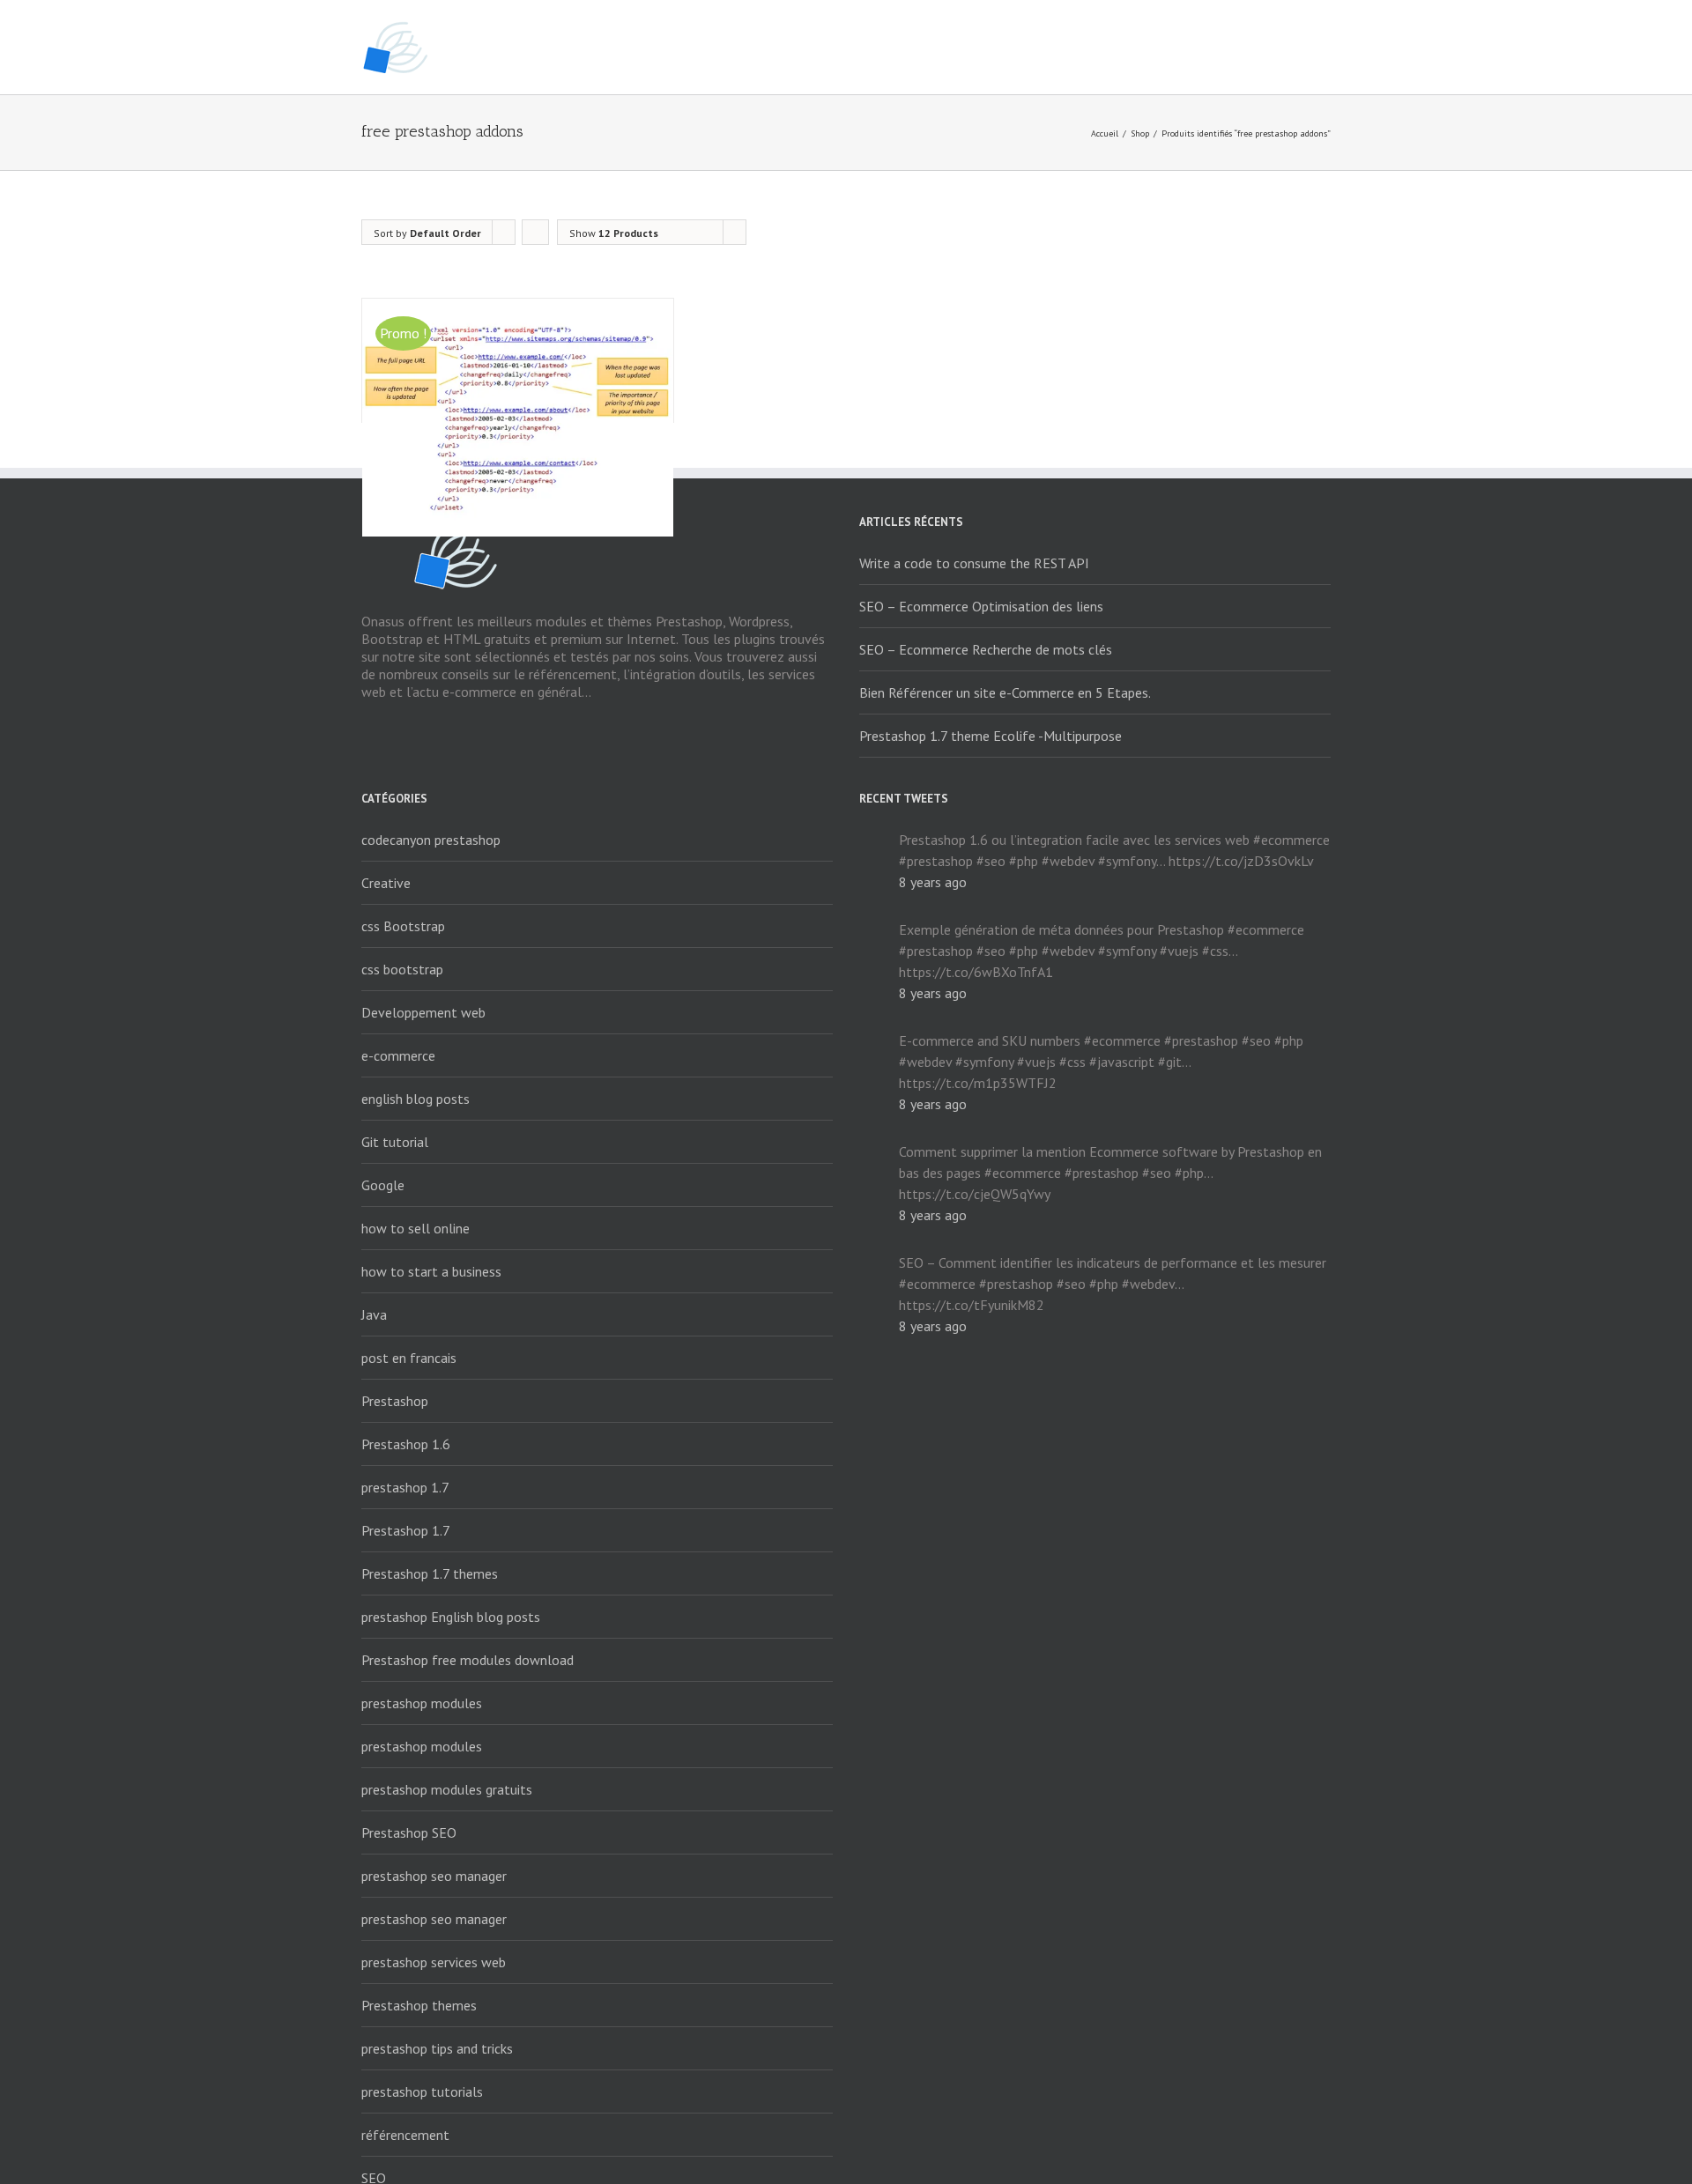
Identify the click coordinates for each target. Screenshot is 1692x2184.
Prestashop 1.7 (406, 1530)
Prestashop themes (419, 2005)
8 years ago (933, 882)
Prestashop (395, 1401)
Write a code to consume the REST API (974, 563)
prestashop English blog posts (451, 1617)
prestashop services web (434, 1962)
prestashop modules (422, 1703)
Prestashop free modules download (468, 1660)
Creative (386, 883)
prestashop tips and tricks (437, 2048)
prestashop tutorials (422, 2091)
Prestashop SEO (409, 1832)
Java (374, 1314)
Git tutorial (395, 1142)
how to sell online (416, 1228)
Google (383, 1185)
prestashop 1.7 (405, 1487)
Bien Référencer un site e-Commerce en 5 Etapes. (1005, 692)
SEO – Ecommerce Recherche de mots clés (986, 649)
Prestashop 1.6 (406, 1444)
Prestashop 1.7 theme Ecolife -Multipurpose (991, 736)
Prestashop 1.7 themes (430, 1573)
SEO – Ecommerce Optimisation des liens (981, 606)
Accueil (1105, 133)
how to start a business (431, 1271)
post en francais (409, 1358)
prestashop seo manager (434, 1876)
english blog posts (416, 1099)
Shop (1140, 133)
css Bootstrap (403, 926)
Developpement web (423, 1012)
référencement (405, 2135)
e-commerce (398, 1055)
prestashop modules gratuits (447, 1789)
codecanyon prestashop (431, 840)
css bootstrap (402, 969)
